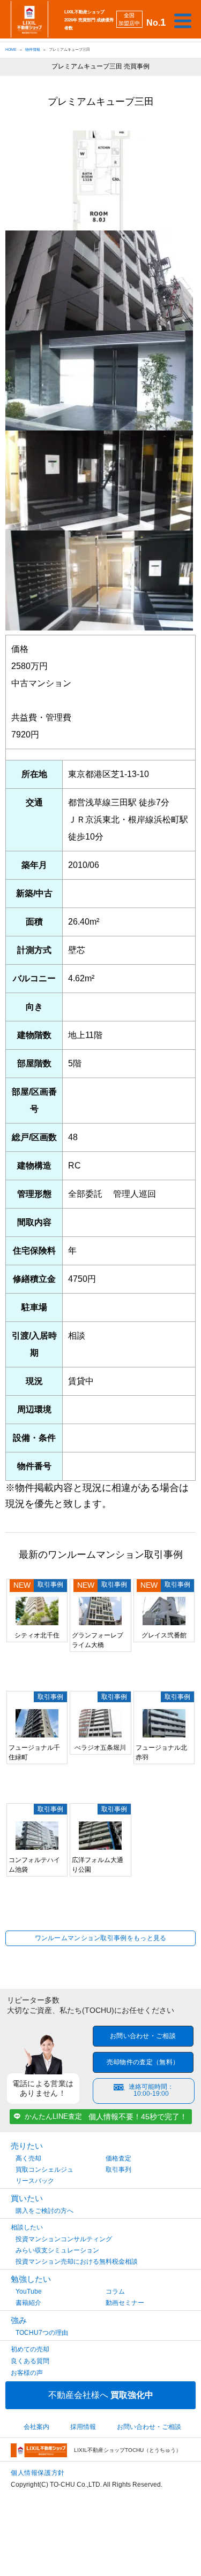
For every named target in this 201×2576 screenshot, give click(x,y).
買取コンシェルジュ (44, 2170)
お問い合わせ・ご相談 (143, 2036)
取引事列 (118, 2170)
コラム (115, 2292)
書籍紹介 (28, 2303)
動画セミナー (125, 2303)
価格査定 (118, 2158)
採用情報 (83, 2427)
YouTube (29, 2292)
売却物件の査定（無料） (143, 2062)
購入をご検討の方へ (44, 2211)
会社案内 (36, 2427)
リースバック (35, 2181)
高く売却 (28, 2158)
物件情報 (33, 49)
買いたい (27, 2198)
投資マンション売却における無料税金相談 (77, 2262)
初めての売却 (30, 2349)
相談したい (27, 2227)
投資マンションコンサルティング (64, 2239)
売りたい (27, 2146)
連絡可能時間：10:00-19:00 (151, 2090)
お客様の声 (27, 2373)
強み (19, 2320)
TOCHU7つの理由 (42, 2333)
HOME (11, 49)
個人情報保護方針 (38, 2473)
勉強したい (31, 2279)
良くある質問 (30, 2361)
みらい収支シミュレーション (57, 2250)
